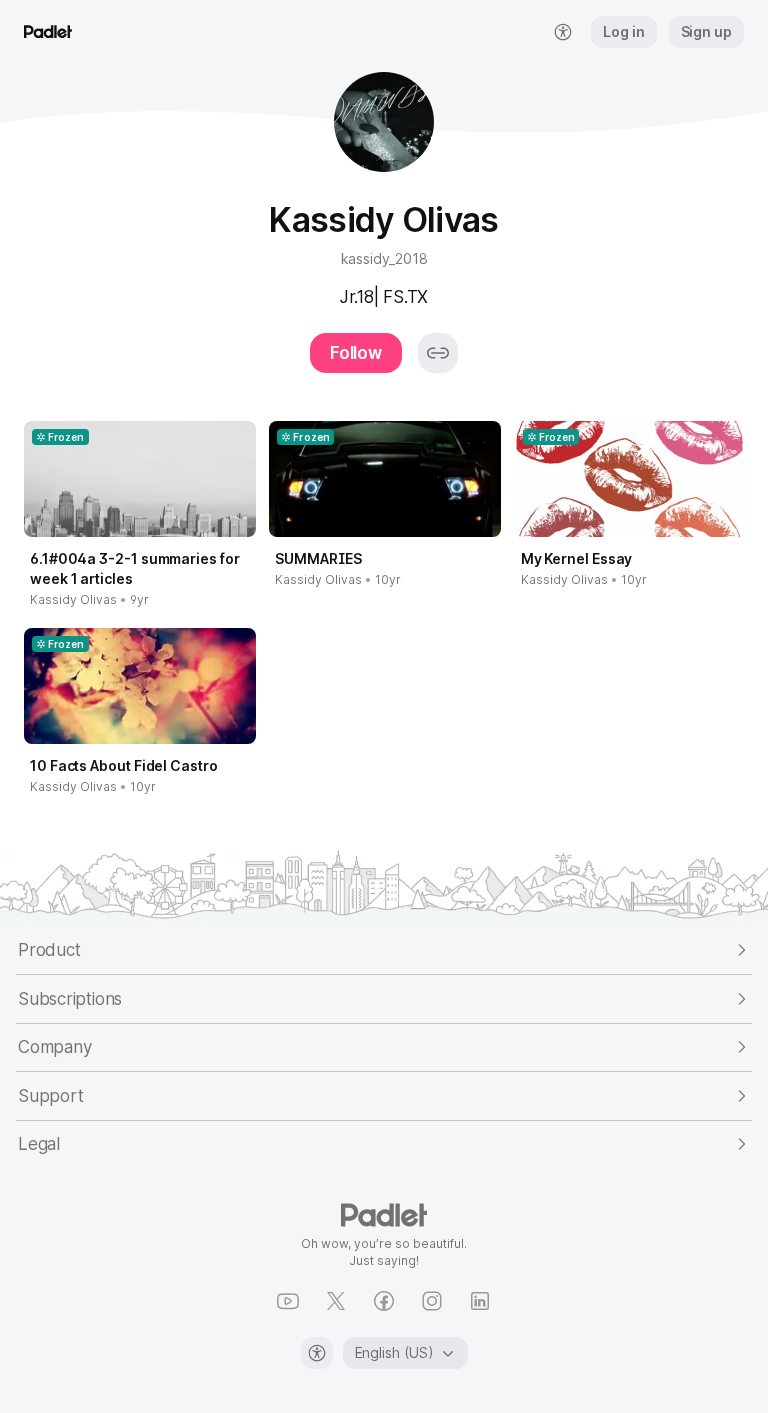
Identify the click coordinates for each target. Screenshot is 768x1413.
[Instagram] (432, 1301)
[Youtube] (288, 1301)
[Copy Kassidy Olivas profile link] (438, 353)
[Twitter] (336, 1301)
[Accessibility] (317, 1353)
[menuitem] (563, 32)
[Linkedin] (480, 1301)
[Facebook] (384, 1301)
